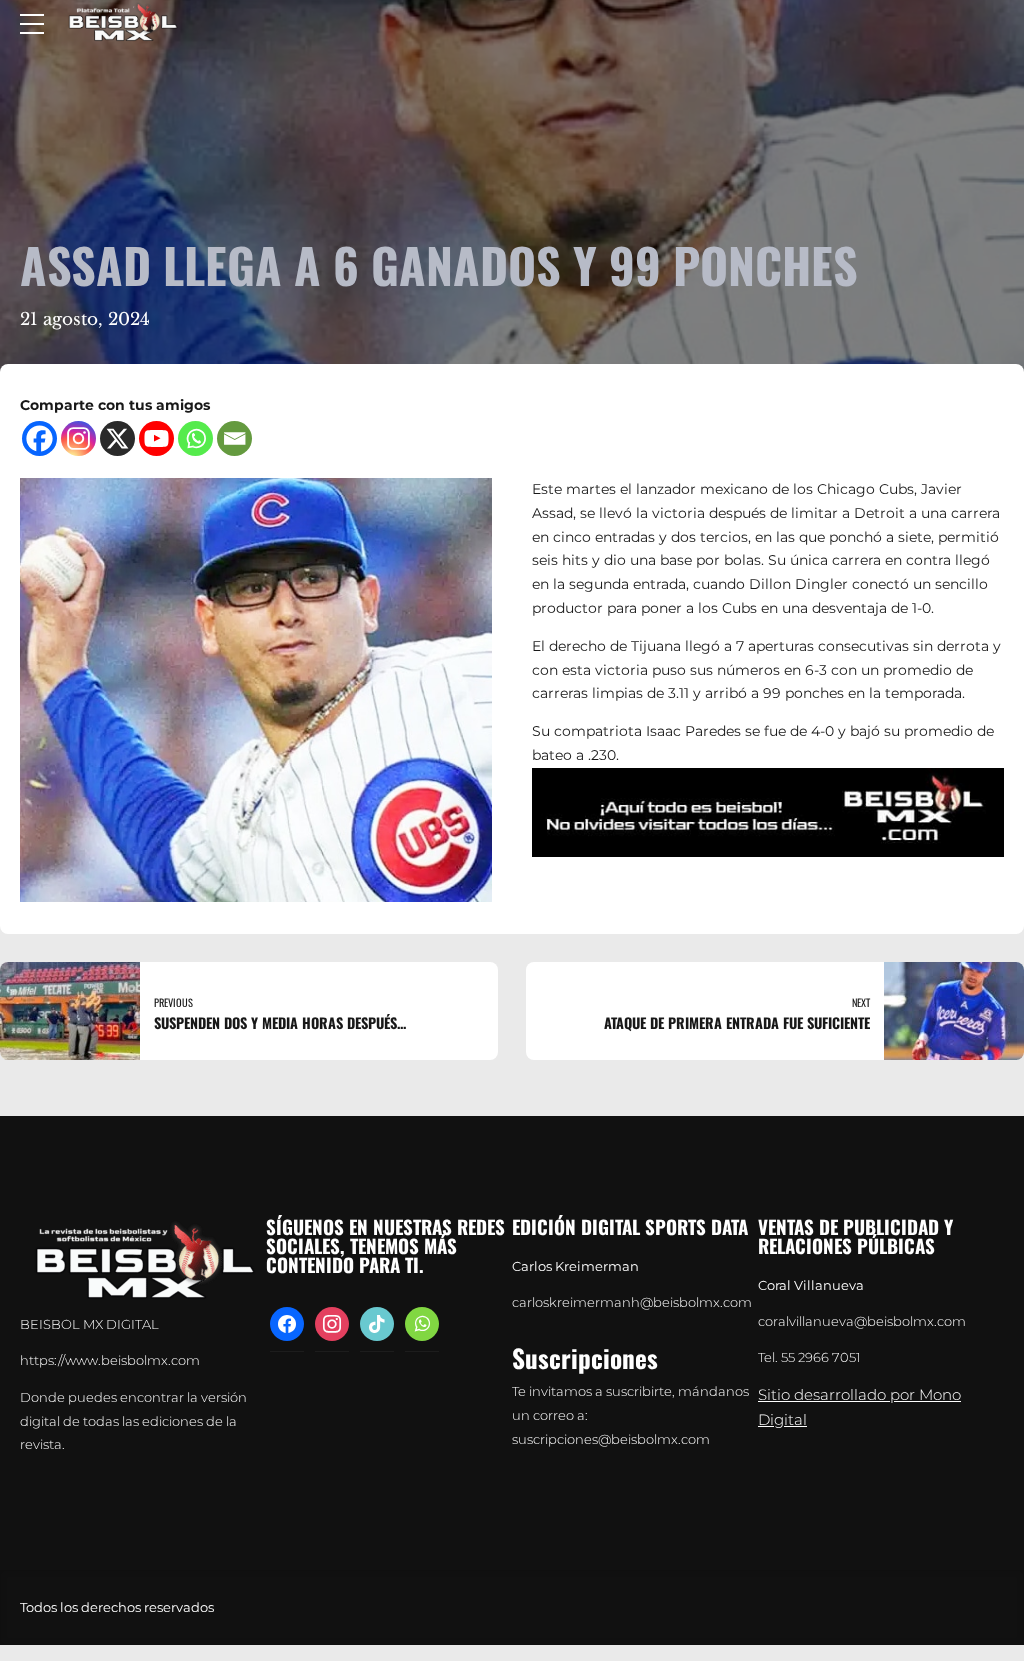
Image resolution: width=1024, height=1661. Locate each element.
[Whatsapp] (195, 438)
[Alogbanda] (768, 812)
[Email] (234, 438)
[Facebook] (39, 438)
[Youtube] (156, 438)
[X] (117, 438)
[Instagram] (78, 438)
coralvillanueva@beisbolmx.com (862, 1321)
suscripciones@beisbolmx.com (611, 1439)
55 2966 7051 (821, 1357)
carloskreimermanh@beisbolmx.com (632, 1302)
